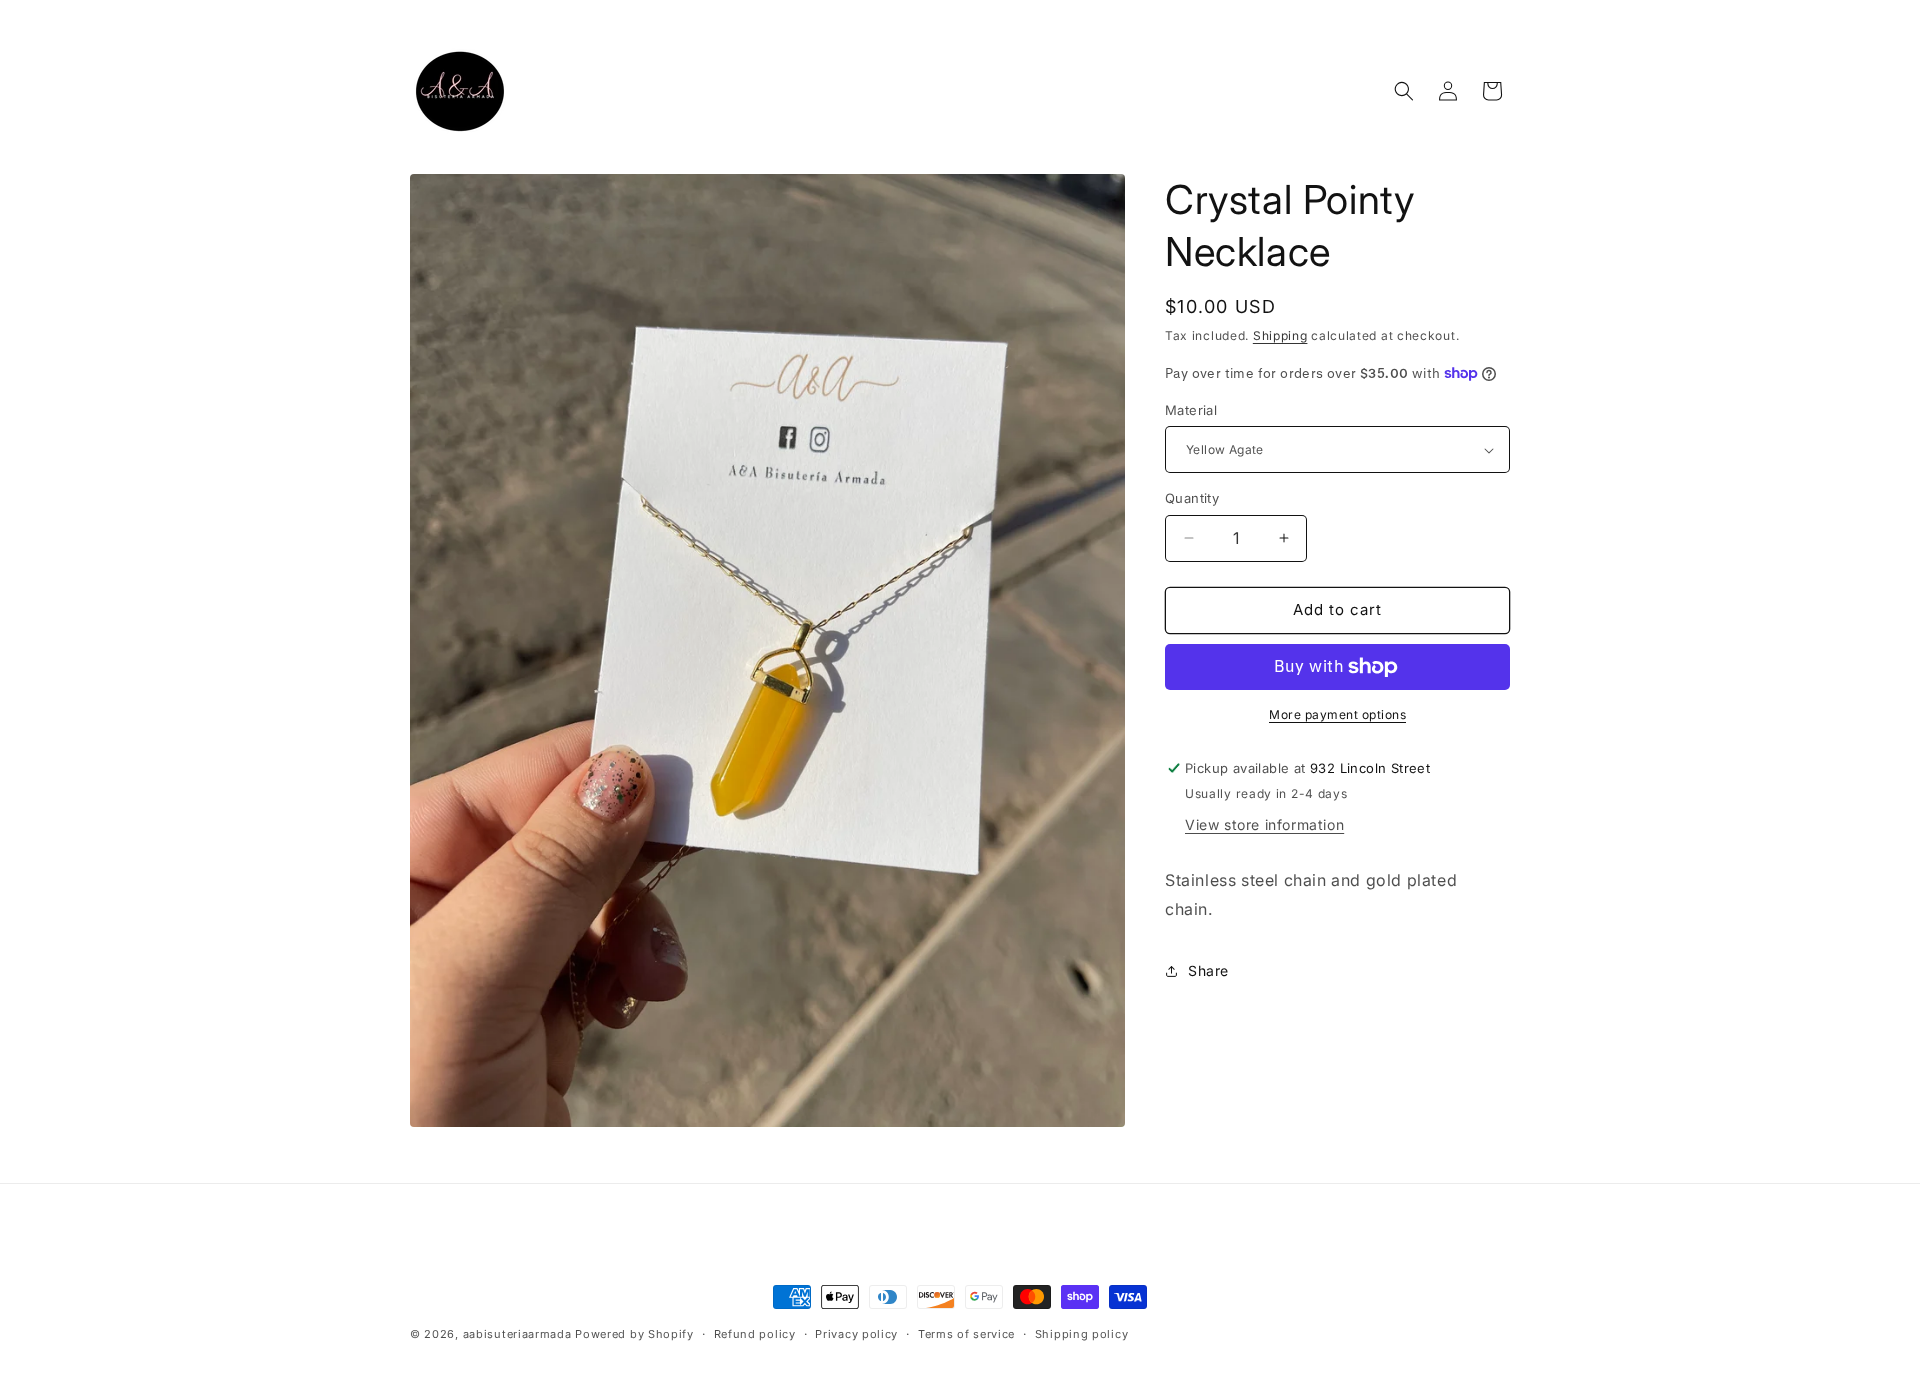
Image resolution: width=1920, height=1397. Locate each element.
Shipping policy (1082, 1334)
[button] (1404, 91)
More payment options (1337, 714)
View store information (1264, 824)
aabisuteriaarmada (517, 1334)
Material (1191, 410)
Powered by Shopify (634, 1334)
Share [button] (1208, 970)
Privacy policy (856, 1334)
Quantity (1192, 498)
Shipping (1280, 335)
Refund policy (755, 1334)
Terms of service (966, 1334)
